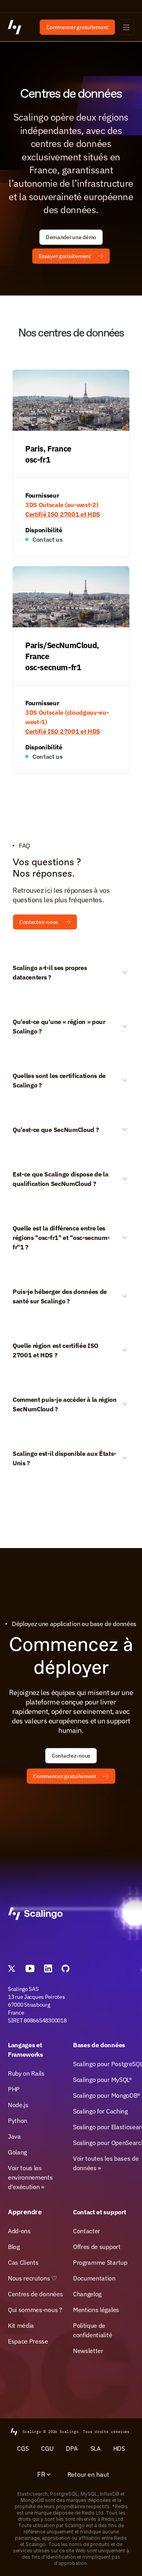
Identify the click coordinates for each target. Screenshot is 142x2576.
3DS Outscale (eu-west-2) (62, 505)
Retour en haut (88, 2474)
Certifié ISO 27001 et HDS (63, 514)
